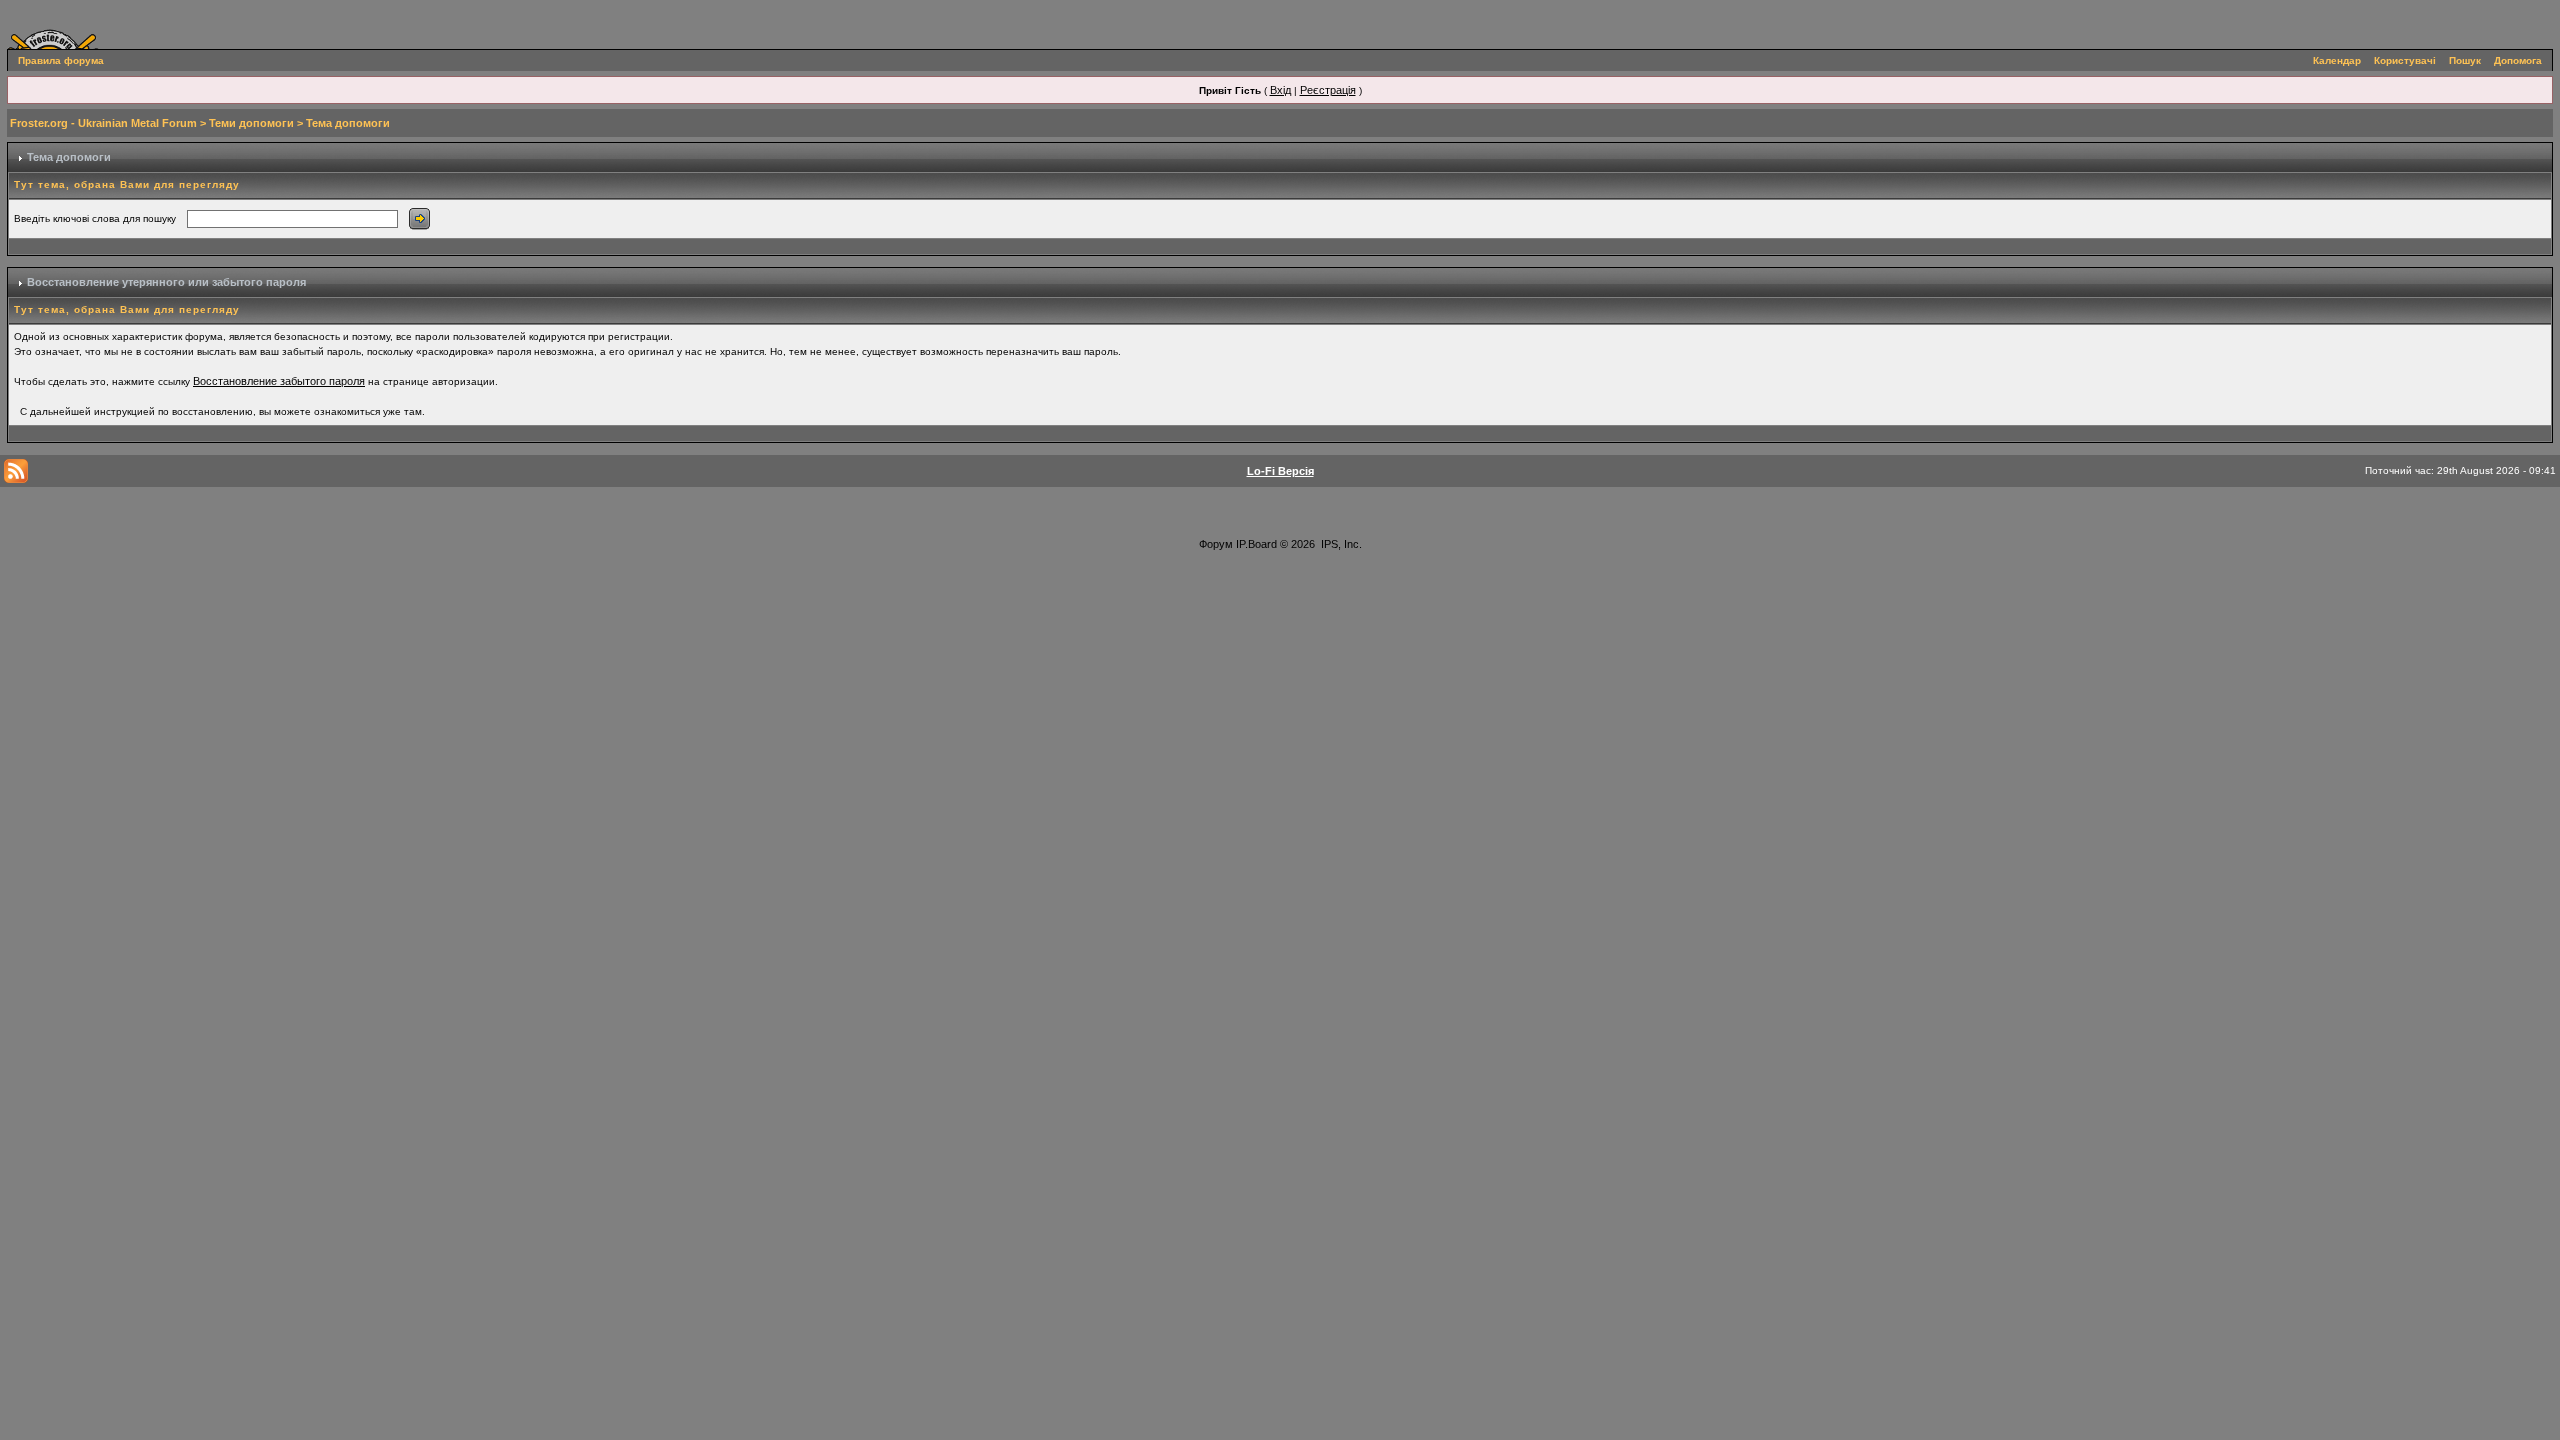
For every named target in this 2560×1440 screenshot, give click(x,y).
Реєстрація (1328, 90)
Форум (1216, 544)
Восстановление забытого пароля (279, 381)
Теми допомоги (251, 123)
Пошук (2465, 60)
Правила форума (61, 60)
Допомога (2518, 60)
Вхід (1280, 90)
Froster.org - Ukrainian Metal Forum (103, 123)
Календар (2337, 60)
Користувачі (2405, 60)
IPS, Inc (1340, 544)
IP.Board (1256, 544)
